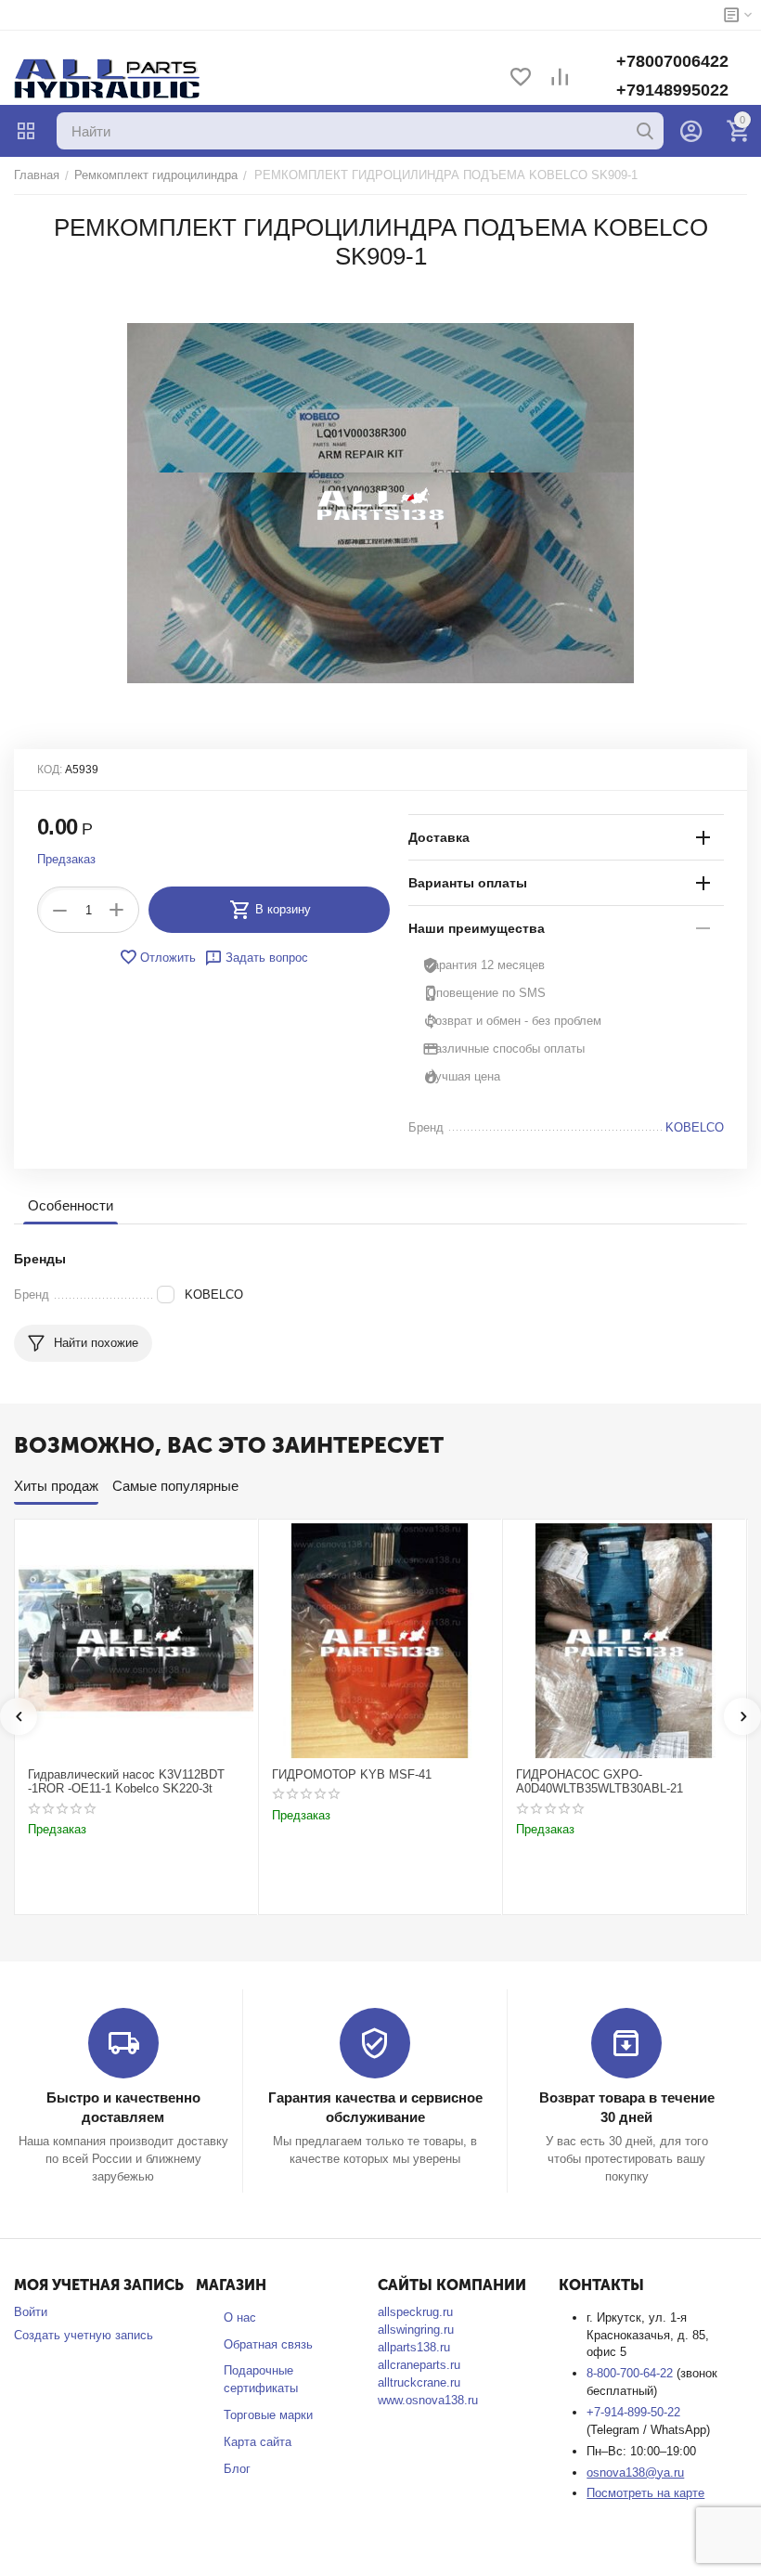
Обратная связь (268, 2344)
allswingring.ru (416, 2330)
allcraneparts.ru (419, 2365)
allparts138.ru (414, 2347)
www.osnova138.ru (428, 2400)
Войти (31, 2312)
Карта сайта (258, 2442)
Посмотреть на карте (645, 2493)
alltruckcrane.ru (419, 2382)
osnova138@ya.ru (635, 2472)
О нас (240, 2317)
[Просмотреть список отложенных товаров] (521, 78)
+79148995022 (672, 90)
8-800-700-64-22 (632, 2373)
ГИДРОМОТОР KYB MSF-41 (352, 1774)
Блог (237, 2469)
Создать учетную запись (84, 2335)
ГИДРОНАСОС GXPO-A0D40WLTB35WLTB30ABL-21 (600, 1782)
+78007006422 (672, 61)
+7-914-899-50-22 (633, 2412)
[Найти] (645, 131)
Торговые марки (268, 2415)
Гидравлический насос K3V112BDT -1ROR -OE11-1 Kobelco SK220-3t (126, 1782)
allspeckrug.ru (415, 2312)
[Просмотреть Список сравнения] (560, 78)
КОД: (50, 770)
